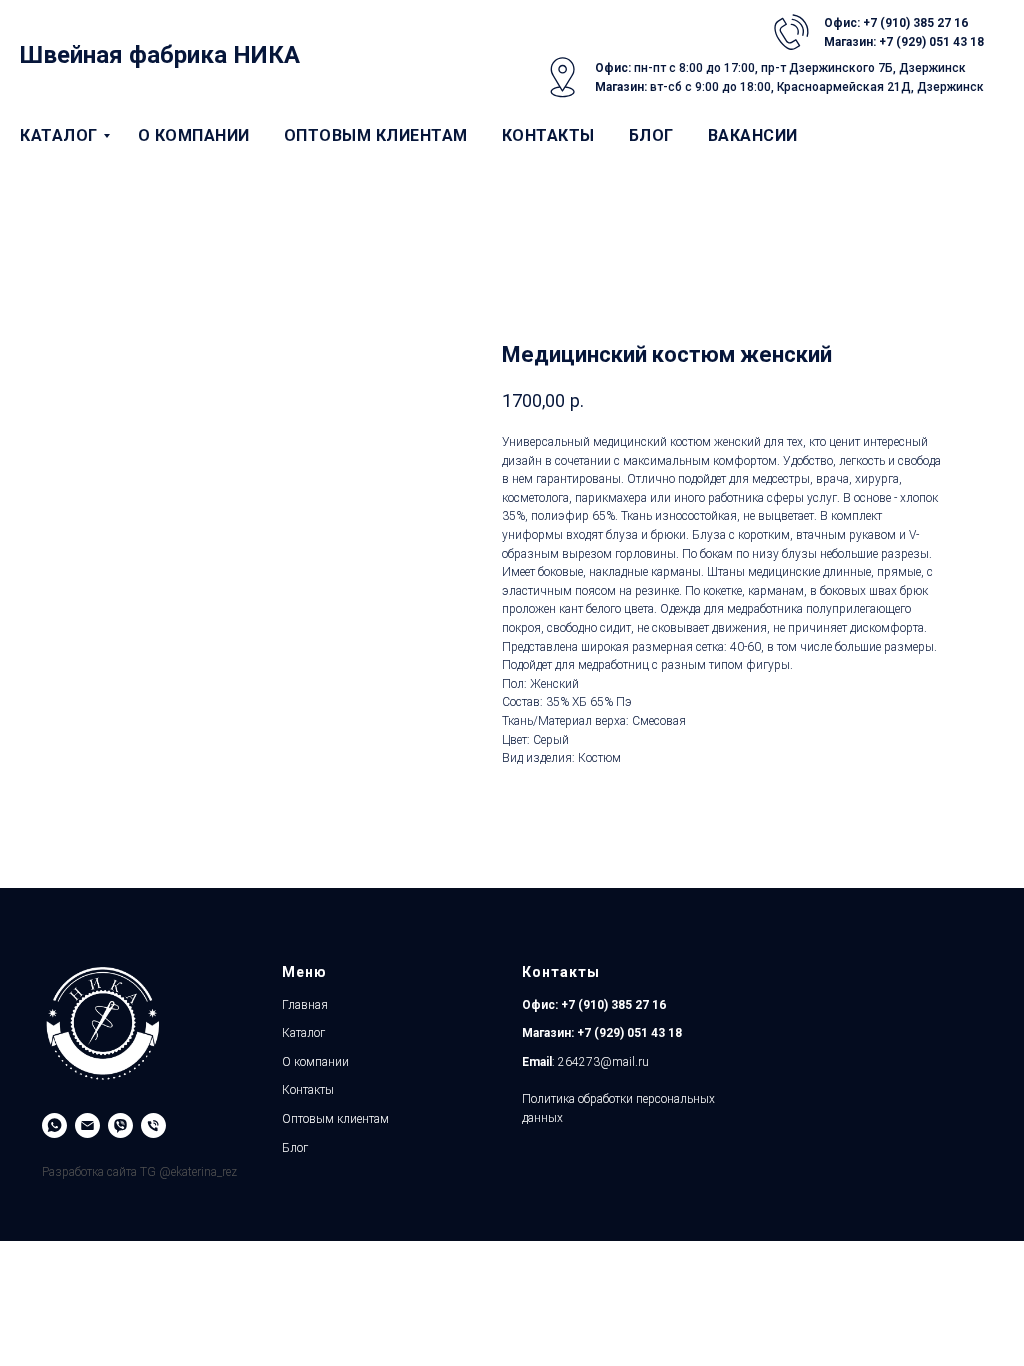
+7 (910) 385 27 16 (612, 1005)
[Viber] (120, 1125)
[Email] (87, 1125)
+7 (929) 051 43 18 (629, 1033)
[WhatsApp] (54, 1125)
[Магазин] (153, 1125)
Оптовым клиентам (376, 135)
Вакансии (753, 135)
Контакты (548, 135)
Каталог (59, 135)
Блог (651, 135)
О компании (194, 135)
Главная (305, 1005)
